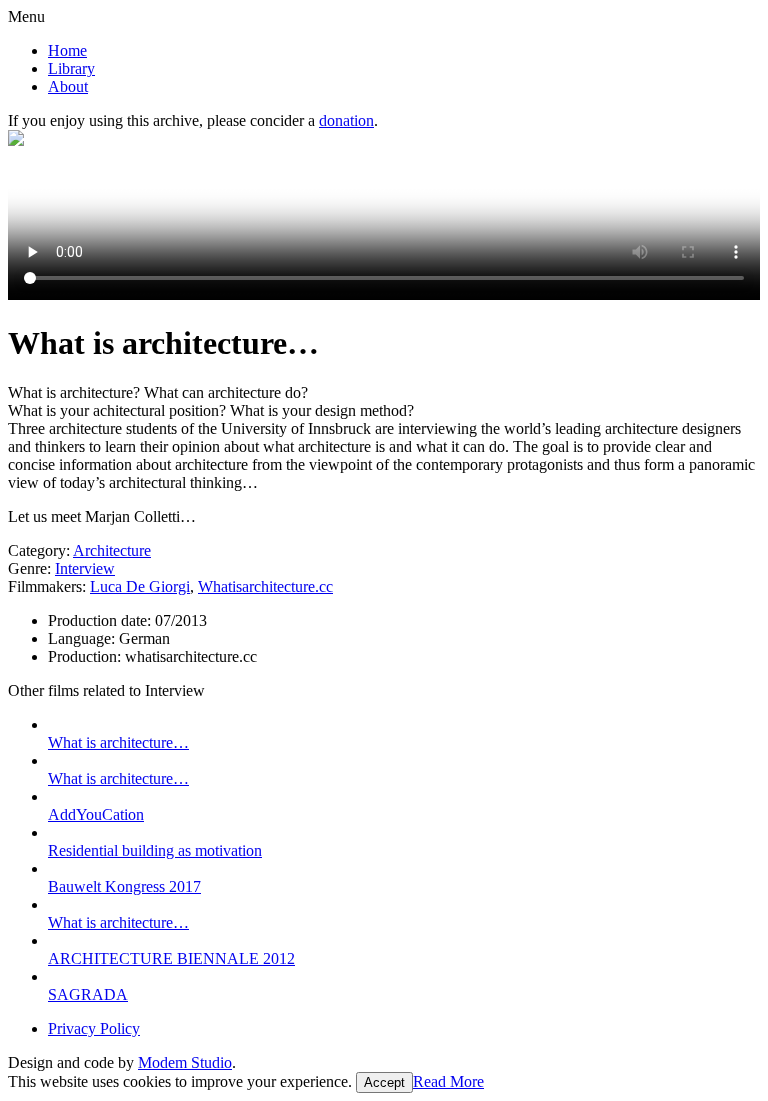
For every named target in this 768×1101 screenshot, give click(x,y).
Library (71, 68)
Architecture (112, 550)
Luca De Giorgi (140, 586)
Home (67, 50)
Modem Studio (185, 1062)
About (68, 86)
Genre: (29, 568)
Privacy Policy (94, 1028)
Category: (39, 550)
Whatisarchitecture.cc (265, 586)
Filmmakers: (47, 586)
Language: (83, 638)
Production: (86, 656)
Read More (448, 1081)
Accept (384, 1082)
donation (346, 120)
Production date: (101, 620)
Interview (85, 568)
